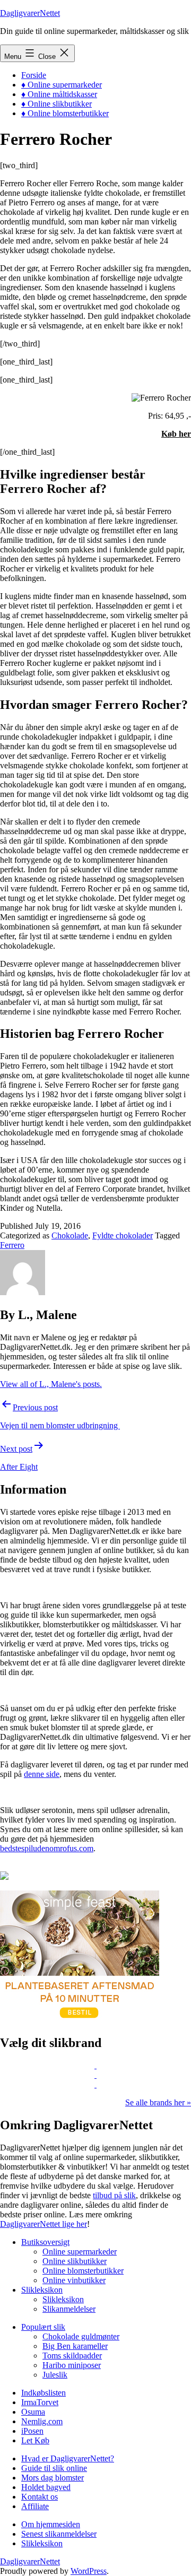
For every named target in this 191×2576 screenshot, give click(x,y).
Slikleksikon (42, 2290)
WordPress (89, 2571)
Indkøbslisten (44, 2393)
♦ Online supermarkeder (62, 85)
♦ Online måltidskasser (59, 94)
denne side (42, 1774)
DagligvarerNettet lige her (44, 2224)
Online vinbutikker (74, 2280)
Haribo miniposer (72, 2365)
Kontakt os (40, 2497)
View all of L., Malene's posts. (51, 1384)
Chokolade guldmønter (81, 2336)
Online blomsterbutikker (83, 2271)
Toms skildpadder (72, 2356)
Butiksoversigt (45, 2242)
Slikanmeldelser (69, 2309)
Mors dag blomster (53, 2478)
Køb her (176, 434)
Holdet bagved (46, 2487)
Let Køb (35, 2440)
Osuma (33, 2412)
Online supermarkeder (80, 2252)
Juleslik (55, 2375)
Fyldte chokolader (123, 1235)
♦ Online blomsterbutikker (65, 113)
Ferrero (12, 1245)
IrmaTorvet (40, 2402)
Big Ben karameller (75, 2346)
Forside (34, 75)
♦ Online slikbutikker (57, 104)
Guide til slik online (54, 2468)
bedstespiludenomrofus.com (47, 1848)
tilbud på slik (114, 2195)
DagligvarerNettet (30, 13)
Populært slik (43, 2327)
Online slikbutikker (75, 2261)
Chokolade (70, 1235)
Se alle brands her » (158, 2102)
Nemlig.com (42, 2421)
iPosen (32, 2431)
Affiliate (35, 2506)
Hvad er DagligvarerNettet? (68, 2458)
